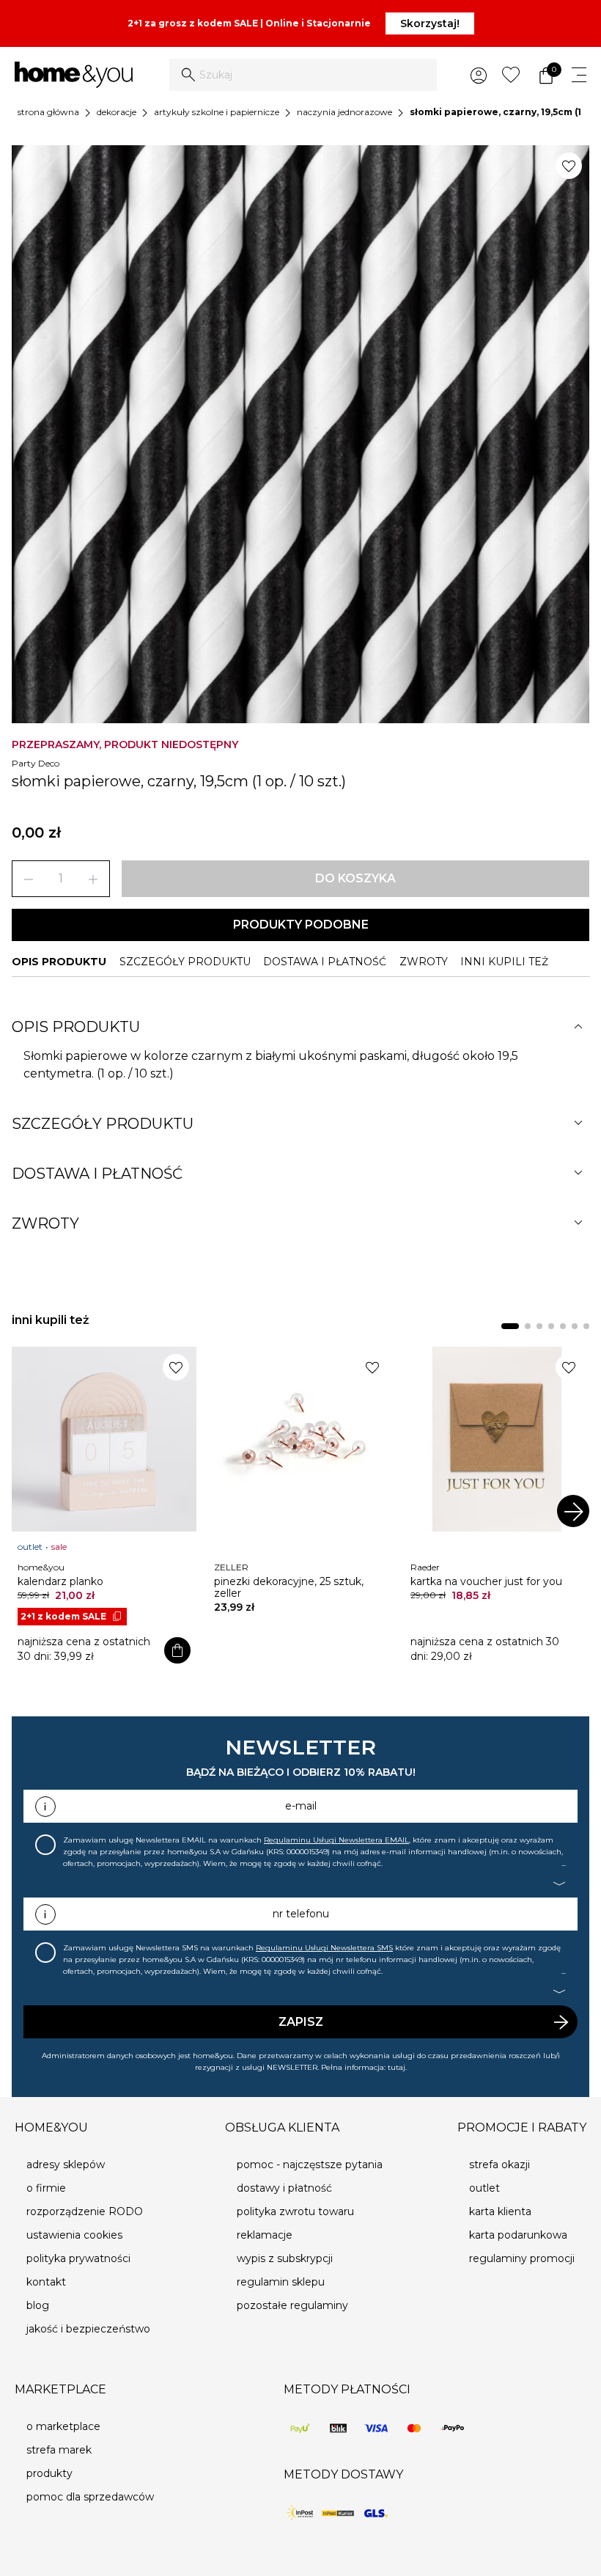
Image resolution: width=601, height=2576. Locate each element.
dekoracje (117, 112)
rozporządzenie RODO (85, 2211)
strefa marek (59, 2450)
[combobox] (303, 75)
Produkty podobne (301, 925)
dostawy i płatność (284, 2188)
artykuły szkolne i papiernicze (217, 112)
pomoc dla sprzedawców (90, 2497)
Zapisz (301, 2022)
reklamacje (265, 2235)
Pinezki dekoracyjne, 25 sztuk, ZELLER (289, 1587)
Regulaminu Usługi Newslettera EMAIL (336, 1840)
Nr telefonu (301, 1914)
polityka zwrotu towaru (295, 2211)
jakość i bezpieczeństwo (88, 2329)
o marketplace (63, 2426)
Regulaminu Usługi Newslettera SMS (324, 1948)
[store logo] (74, 75)
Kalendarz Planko (60, 1581)
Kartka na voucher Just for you (486, 1581)
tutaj (397, 2067)
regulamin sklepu (281, 2282)
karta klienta (500, 2211)
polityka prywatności (78, 2258)
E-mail (301, 1806)
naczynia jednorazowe (344, 112)
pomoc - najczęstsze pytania (310, 2165)
